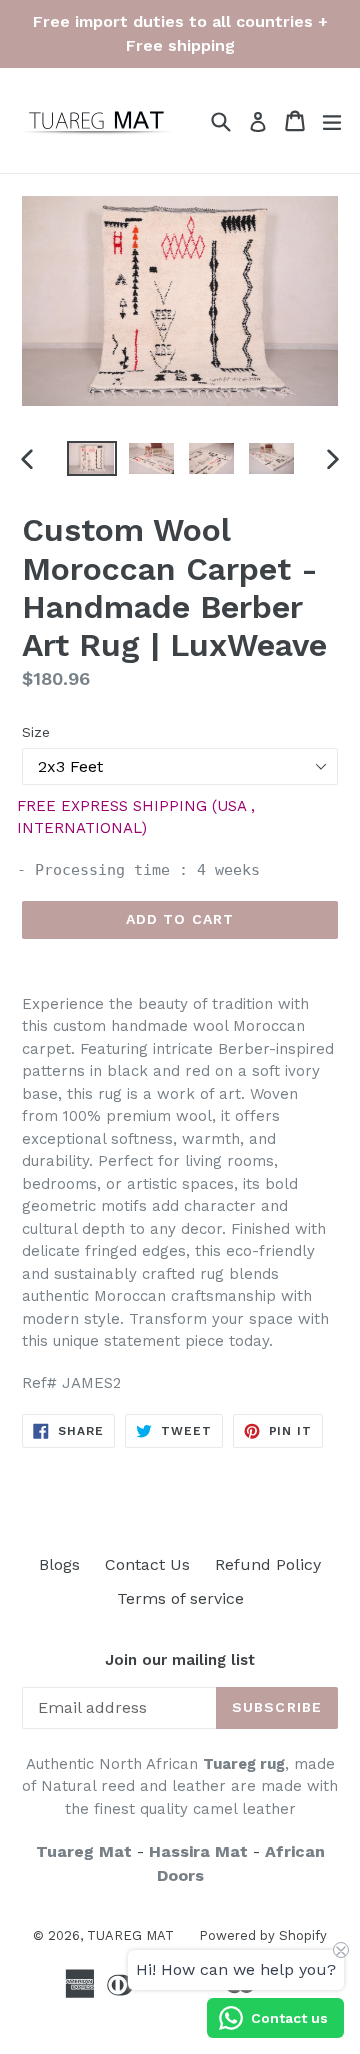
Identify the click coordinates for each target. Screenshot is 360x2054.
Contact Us (147, 1564)
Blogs (59, 1564)
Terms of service (180, 1598)
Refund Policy (268, 1564)
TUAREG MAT (130, 1935)
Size (36, 732)
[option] (92, 458)
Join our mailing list (180, 1660)
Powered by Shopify (263, 1935)
